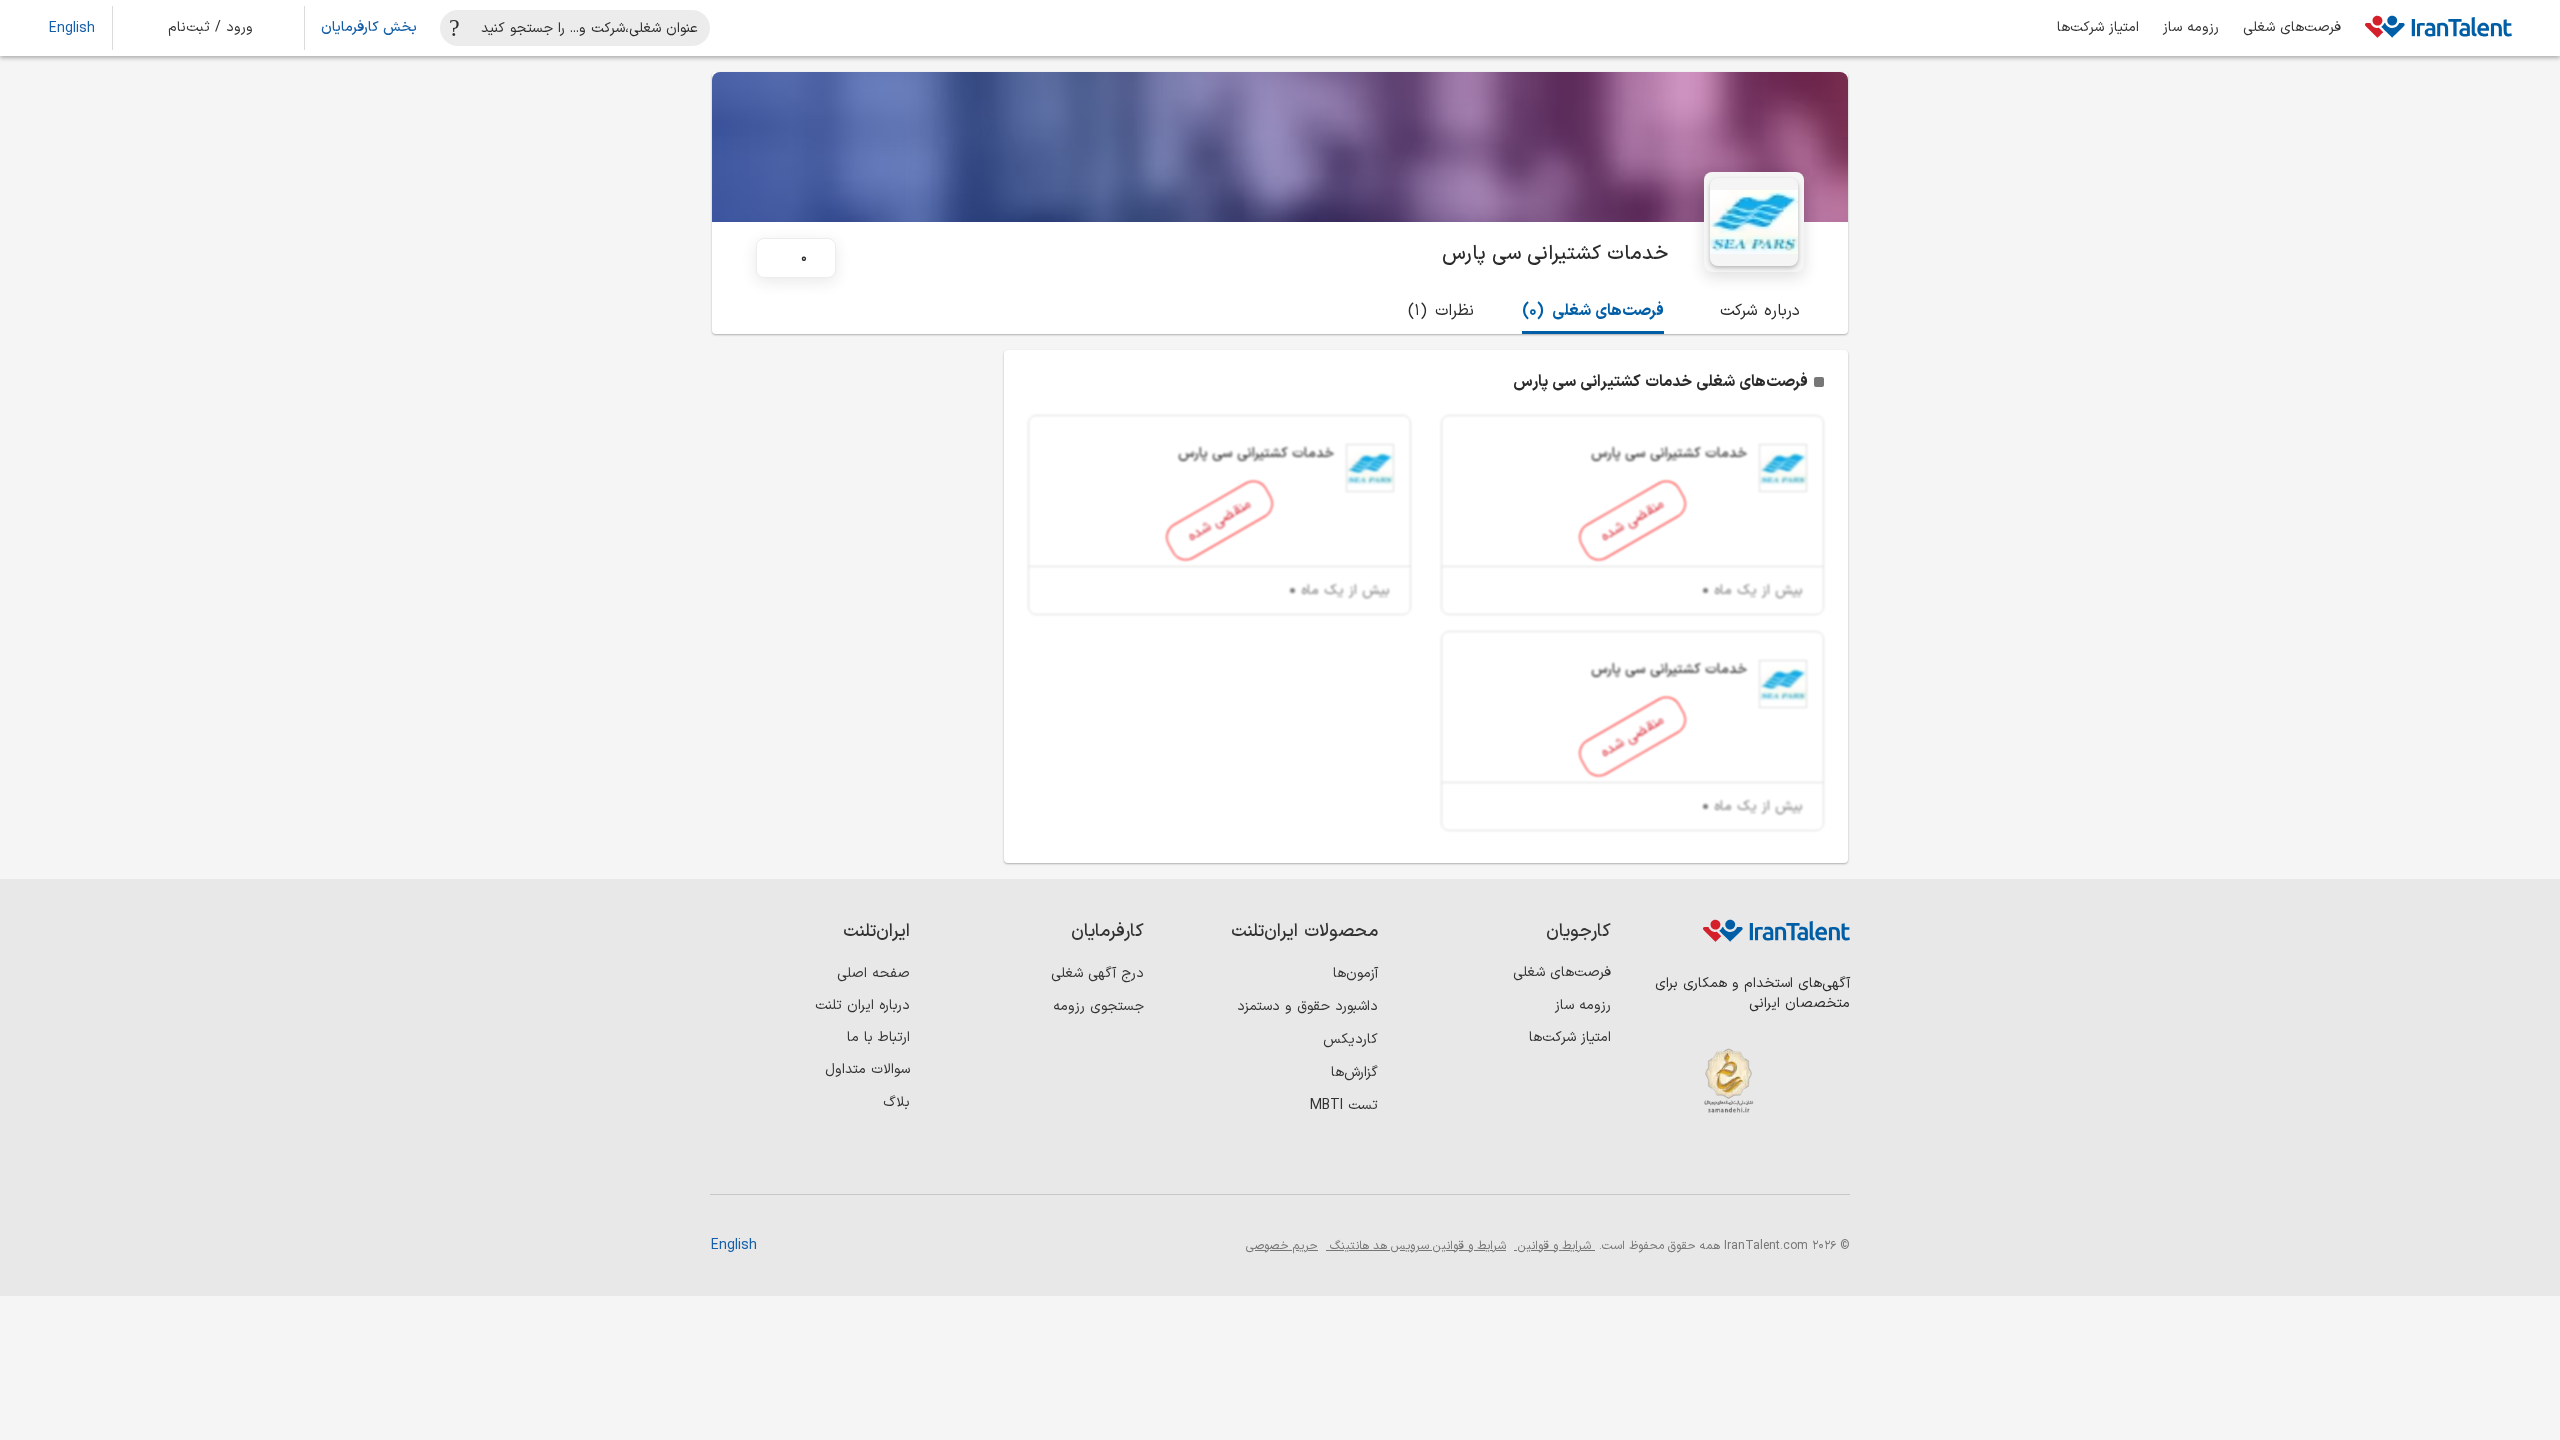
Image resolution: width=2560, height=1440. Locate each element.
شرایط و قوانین (1554, 1246)
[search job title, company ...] (455, 28)
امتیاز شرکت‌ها (2098, 28)
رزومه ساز (2191, 28)
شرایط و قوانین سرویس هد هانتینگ (1416, 1246)
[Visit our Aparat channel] (1665, 1160)
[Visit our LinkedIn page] (1829, 1160)
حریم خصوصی (1282, 1246)
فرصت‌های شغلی (2292, 28)
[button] (224, 28)
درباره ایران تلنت (862, 1005)
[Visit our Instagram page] (1788, 1160)
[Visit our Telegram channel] (1706, 1160)
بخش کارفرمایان (369, 28)
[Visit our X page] (1747, 1160)
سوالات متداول (867, 1069)
